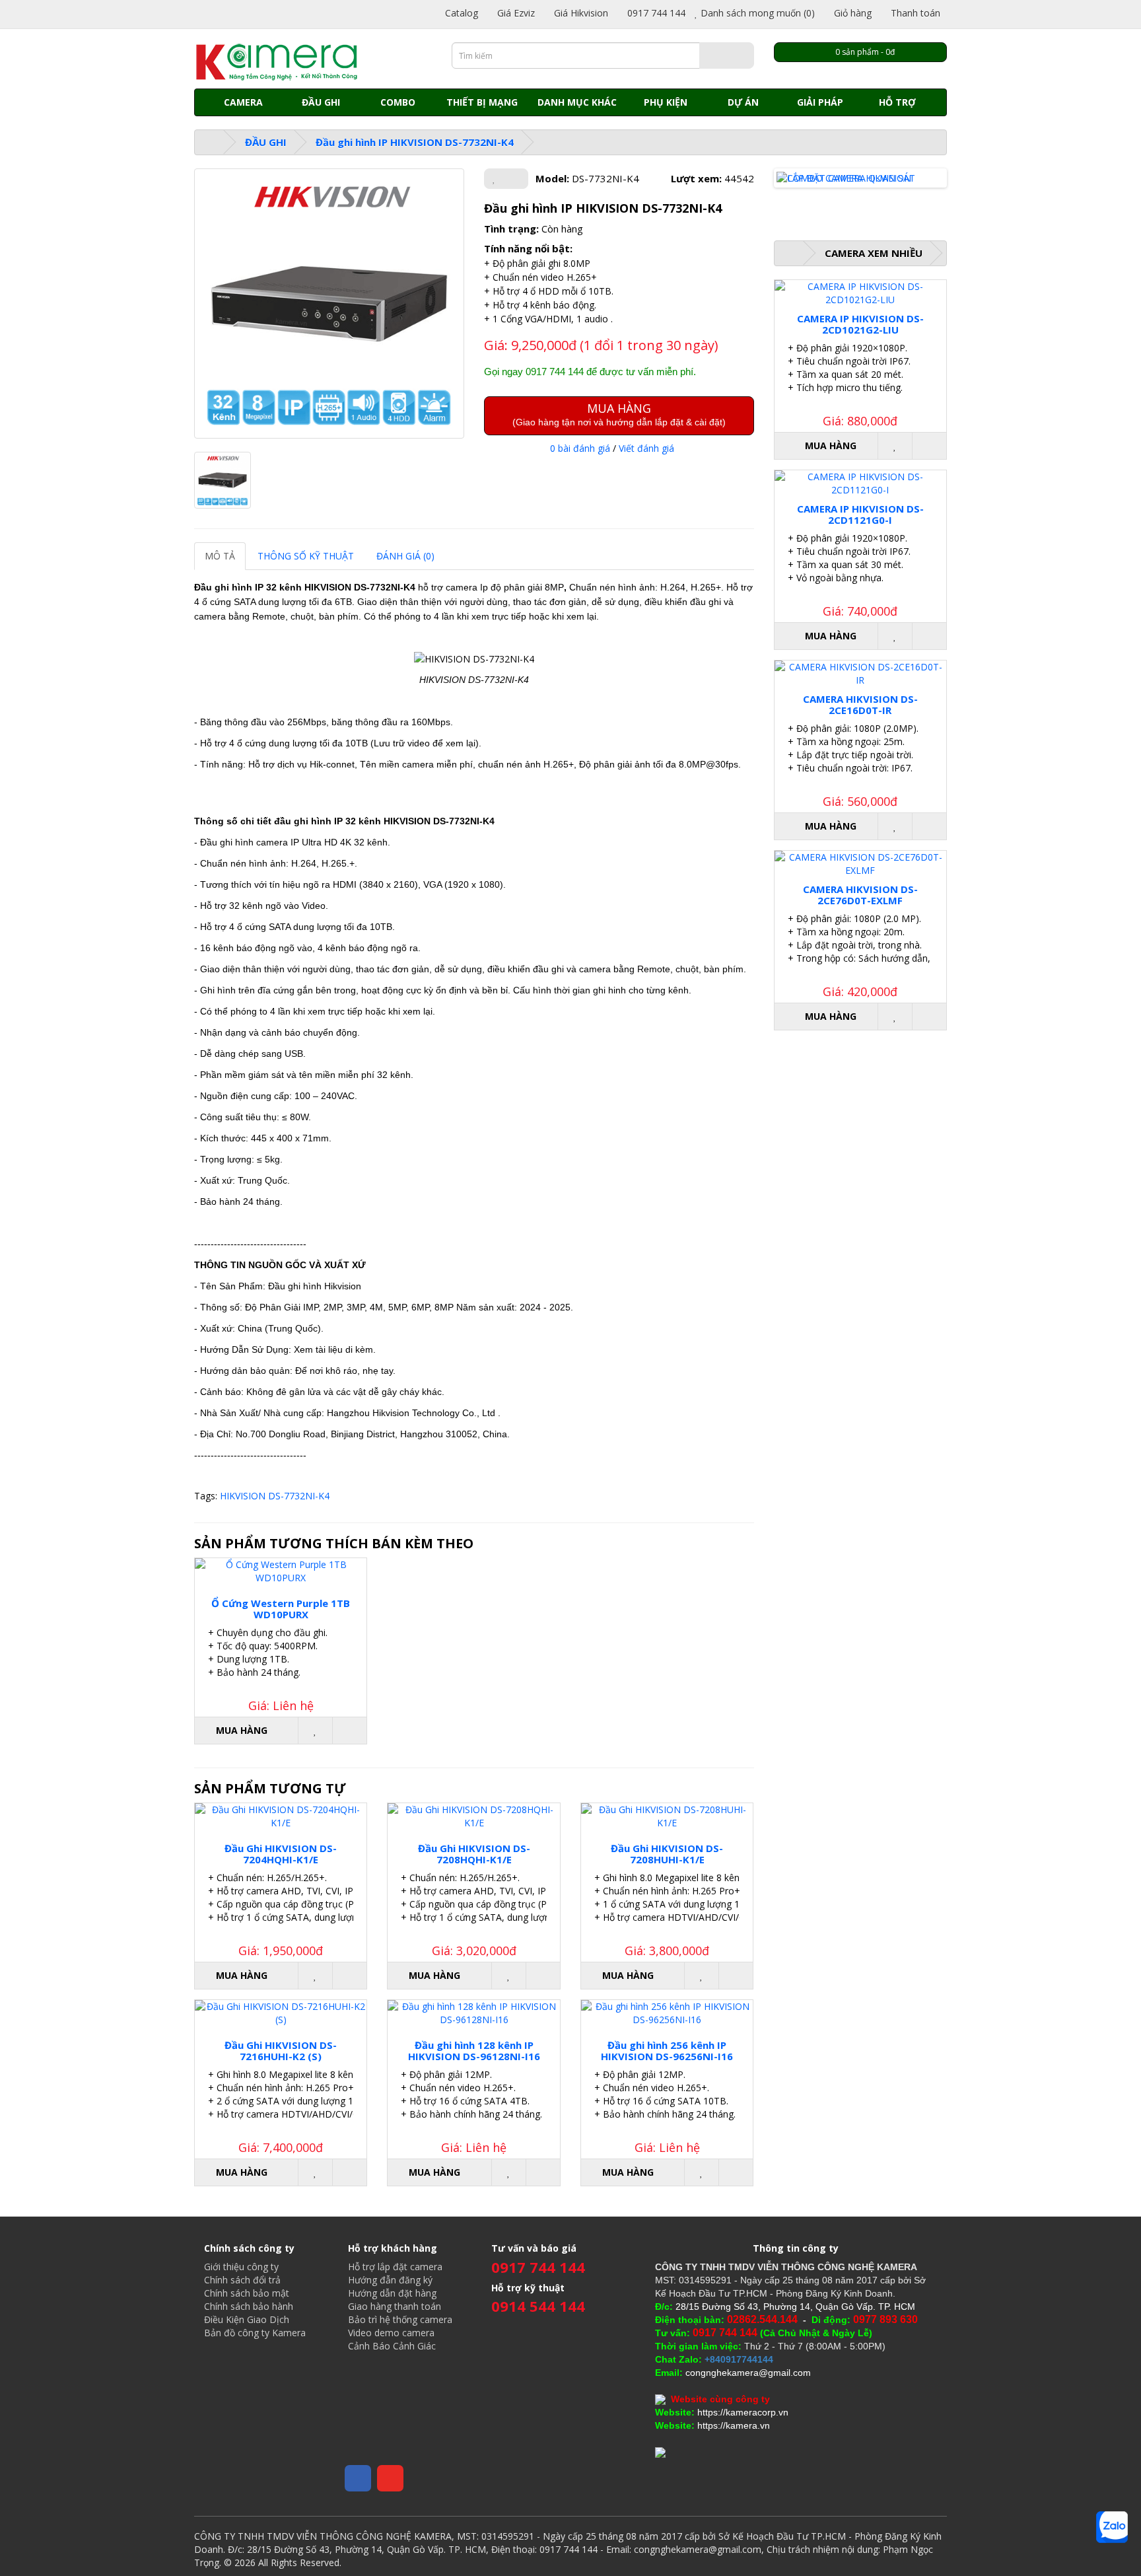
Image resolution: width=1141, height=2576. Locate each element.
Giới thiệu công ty (241, 2267)
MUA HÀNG (619, 414)
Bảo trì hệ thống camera (400, 2319)
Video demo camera (391, 2333)
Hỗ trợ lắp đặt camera (395, 2267)
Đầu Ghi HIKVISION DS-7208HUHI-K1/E (667, 1854)
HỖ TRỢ (897, 102)
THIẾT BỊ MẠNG (482, 102)
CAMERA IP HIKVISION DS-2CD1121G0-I (860, 514)
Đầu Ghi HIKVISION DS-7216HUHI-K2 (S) (281, 2051)
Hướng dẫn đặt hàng (392, 2293)
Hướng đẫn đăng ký (390, 2280)
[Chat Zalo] (1112, 2527)
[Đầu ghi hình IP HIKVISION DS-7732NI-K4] (329, 304)
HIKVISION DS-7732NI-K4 (275, 1496)
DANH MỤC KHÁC (577, 102)
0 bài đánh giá (580, 448)
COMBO (398, 102)
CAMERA (243, 102)
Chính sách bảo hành (249, 2306)
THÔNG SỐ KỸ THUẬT (306, 556)
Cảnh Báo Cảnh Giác (392, 2346)
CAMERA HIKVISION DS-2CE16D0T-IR (860, 704)
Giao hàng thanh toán (395, 2306)
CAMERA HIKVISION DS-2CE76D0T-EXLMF (860, 895)
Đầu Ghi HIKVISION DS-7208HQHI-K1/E (474, 1854)
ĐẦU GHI (321, 102)
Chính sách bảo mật (247, 2293)
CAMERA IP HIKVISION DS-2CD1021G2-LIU (860, 324)
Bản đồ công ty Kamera (255, 2333)
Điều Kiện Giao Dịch (247, 2319)
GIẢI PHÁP (820, 102)
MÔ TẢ (220, 556)
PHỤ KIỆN (666, 102)
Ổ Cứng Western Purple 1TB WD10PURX (281, 1609)
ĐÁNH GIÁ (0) (405, 556)
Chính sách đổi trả (242, 2280)
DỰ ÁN (743, 102)
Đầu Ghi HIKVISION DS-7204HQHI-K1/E (281, 1854)
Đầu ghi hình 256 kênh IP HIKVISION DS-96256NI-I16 (667, 2051)
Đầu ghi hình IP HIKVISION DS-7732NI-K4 (415, 142)
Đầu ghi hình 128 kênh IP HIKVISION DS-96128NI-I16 (474, 2051)
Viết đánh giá (646, 448)
